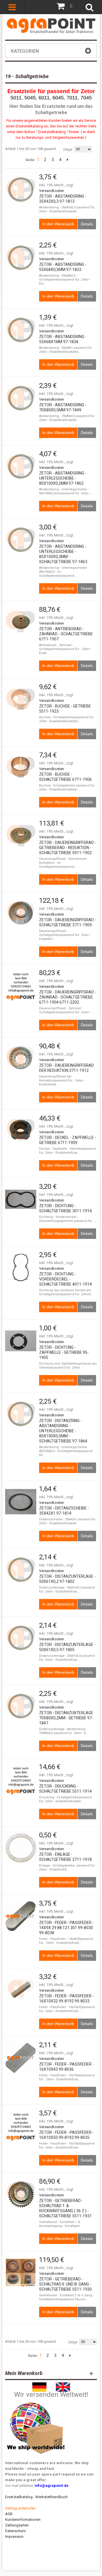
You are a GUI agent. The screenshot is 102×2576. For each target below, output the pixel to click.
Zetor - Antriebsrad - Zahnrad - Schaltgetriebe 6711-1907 (66, 634)
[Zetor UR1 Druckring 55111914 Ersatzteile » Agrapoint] (21, 1780)
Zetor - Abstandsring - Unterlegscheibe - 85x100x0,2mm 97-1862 (63, 478)
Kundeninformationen (23, 2520)
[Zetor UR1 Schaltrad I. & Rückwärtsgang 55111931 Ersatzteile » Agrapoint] (21, 2194)
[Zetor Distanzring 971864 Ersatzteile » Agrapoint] (21, 1414)
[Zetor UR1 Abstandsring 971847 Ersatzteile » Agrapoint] (21, 1706)
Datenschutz (15, 2531)
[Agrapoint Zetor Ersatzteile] (39, 2385)
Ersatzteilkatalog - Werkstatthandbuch (36, 2497)
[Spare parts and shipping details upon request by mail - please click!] (36, 2401)
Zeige (68, 149)
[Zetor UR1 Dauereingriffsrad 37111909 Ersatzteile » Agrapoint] (21, 913)
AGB (9, 2514)
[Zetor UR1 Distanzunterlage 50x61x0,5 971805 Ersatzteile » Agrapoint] (21, 1638)
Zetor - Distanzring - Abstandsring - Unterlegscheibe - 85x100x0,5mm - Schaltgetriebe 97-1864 (63, 1431)
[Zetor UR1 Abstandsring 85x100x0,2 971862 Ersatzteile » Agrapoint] (21, 467)
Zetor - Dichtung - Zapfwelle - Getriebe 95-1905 (64, 1352)
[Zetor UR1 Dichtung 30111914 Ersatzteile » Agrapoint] (21, 1199)
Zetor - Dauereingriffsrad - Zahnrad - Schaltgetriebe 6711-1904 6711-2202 (68, 997)
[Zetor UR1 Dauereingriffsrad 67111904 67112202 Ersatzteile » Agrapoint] (21, 985)
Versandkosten (52, 191)
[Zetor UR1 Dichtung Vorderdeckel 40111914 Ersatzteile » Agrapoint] (21, 1267)
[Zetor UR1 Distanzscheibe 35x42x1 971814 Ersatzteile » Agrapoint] (21, 1502)
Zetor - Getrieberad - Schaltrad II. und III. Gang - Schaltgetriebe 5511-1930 (65, 2284)
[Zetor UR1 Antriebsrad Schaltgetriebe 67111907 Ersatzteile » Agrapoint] (21, 622)
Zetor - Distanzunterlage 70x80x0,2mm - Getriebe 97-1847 (66, 1718)
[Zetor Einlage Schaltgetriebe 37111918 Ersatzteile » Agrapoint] (21, 1848)
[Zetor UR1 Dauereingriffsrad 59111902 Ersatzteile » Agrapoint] (21, 836)
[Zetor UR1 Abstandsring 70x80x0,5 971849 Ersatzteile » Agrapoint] (21, 398)
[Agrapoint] (51, 25)
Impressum (14, 2537)
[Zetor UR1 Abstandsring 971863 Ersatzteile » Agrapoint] (21, 540)
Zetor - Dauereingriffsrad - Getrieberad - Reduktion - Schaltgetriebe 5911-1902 (68, 848)
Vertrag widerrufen (20, 2508)
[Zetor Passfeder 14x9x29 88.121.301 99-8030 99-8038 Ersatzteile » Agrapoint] (21, 1916)
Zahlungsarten (17, 2525)
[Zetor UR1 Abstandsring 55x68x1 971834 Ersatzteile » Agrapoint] (21, 330)
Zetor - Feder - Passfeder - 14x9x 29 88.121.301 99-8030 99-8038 (66, 1928)
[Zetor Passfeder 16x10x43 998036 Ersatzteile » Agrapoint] (21, 2058)
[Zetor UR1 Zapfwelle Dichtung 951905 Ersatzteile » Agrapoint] (21, 1341)
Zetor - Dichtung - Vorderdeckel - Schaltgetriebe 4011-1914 (65, 1279)
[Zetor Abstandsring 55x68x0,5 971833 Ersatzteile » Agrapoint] (21, 258)
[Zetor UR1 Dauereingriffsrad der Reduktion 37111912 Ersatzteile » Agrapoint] (21, 1059)
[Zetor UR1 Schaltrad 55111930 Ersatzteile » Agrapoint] (21, 2273)
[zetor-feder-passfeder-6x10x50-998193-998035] (21, 2126)
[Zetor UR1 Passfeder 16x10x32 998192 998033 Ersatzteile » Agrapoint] (21, 1989)
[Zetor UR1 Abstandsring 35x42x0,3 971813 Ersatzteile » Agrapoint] (21, 190)
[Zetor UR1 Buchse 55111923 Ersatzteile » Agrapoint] (21, 700)
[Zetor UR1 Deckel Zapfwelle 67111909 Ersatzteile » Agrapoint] (21, 1131)
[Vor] (68, 160)
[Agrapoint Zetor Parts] (63, 2385)
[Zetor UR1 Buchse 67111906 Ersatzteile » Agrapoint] (21, 768)
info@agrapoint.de (52, 2486)
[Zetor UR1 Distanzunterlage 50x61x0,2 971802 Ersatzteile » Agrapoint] (21, 1570)
